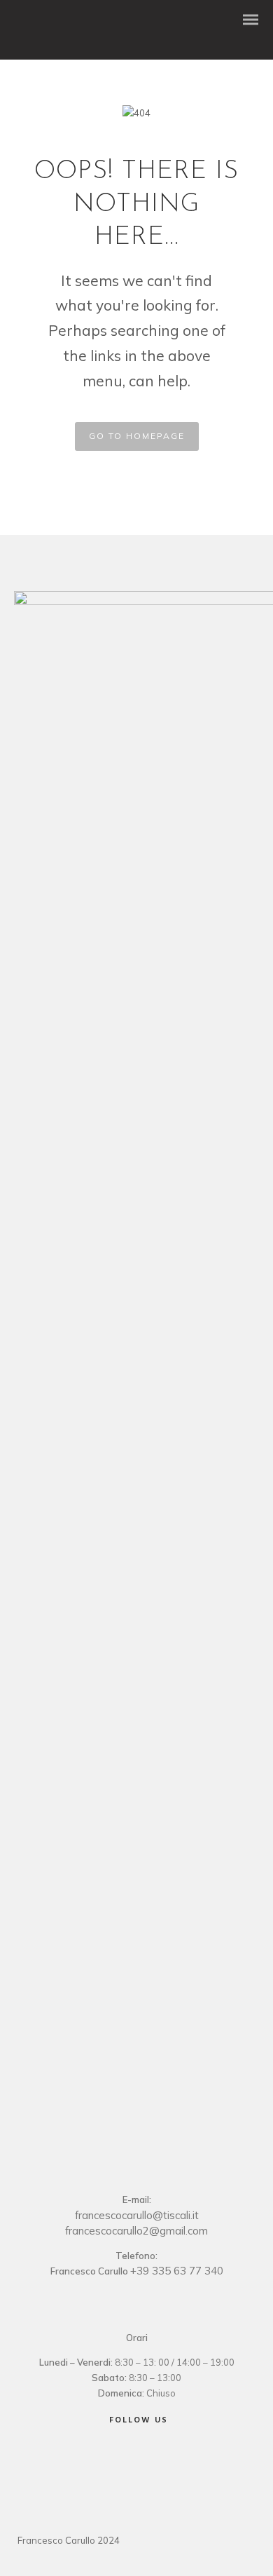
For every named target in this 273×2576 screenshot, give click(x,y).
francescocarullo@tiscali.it (137, 2215)
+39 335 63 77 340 (177, 2271)
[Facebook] (118, 2458)
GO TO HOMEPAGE (137, 436)
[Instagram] (151, 2458)
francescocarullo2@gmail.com (136, 2231)
